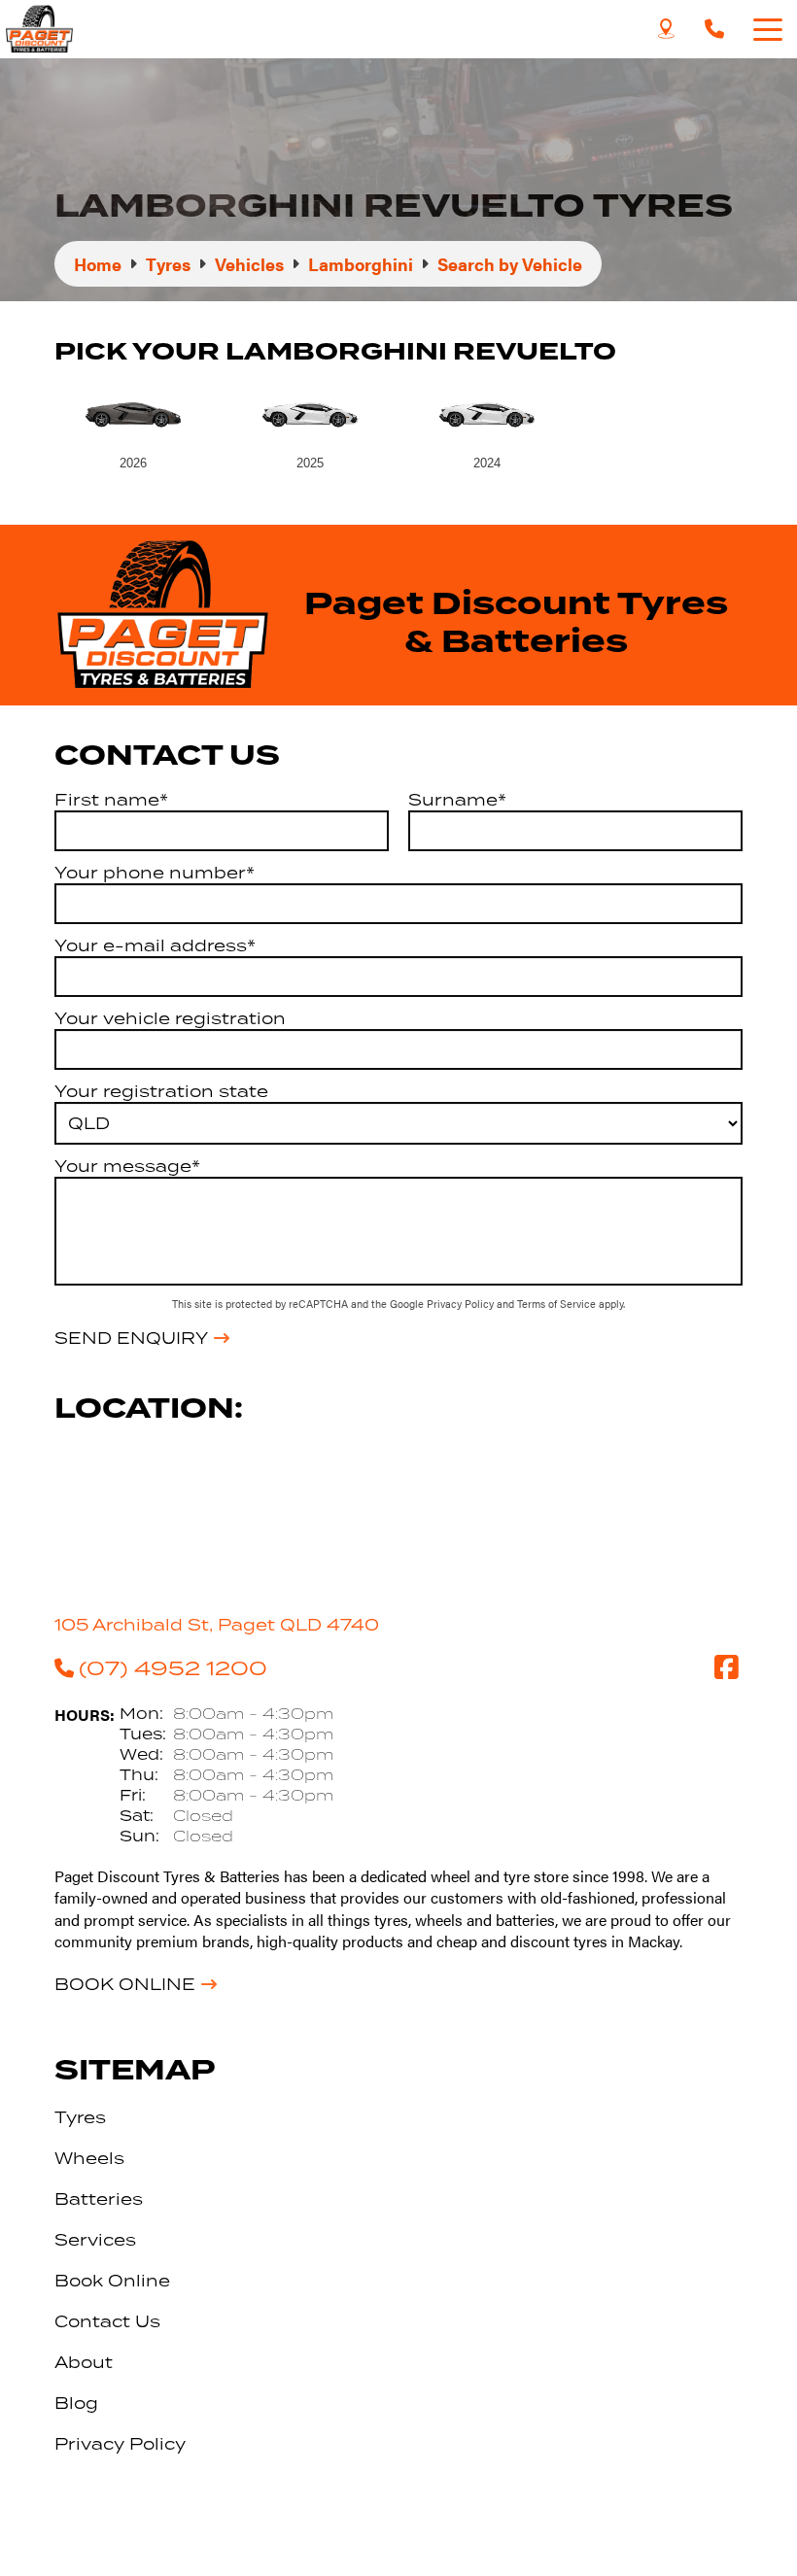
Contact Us (107, 2321)
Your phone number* (155, 873)
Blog (76, 2403)
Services (95, 2240)
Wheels (89, 2158)
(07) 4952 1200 (173, 1667)
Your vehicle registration (170, 1018)
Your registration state (161, 1091)
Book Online (125, 1984)
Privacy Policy (462, 1304)
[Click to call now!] (714, 29)
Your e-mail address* (155, 945)
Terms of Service (558, 1304)
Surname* (457, 800)
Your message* (127, 1166)
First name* (111, 800)
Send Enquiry (131, 1338)
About (84, 2362)
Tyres (80, 2117)
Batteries (99, 2199)
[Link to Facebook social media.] (726, 1667)
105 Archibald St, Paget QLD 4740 (217, 1625)
